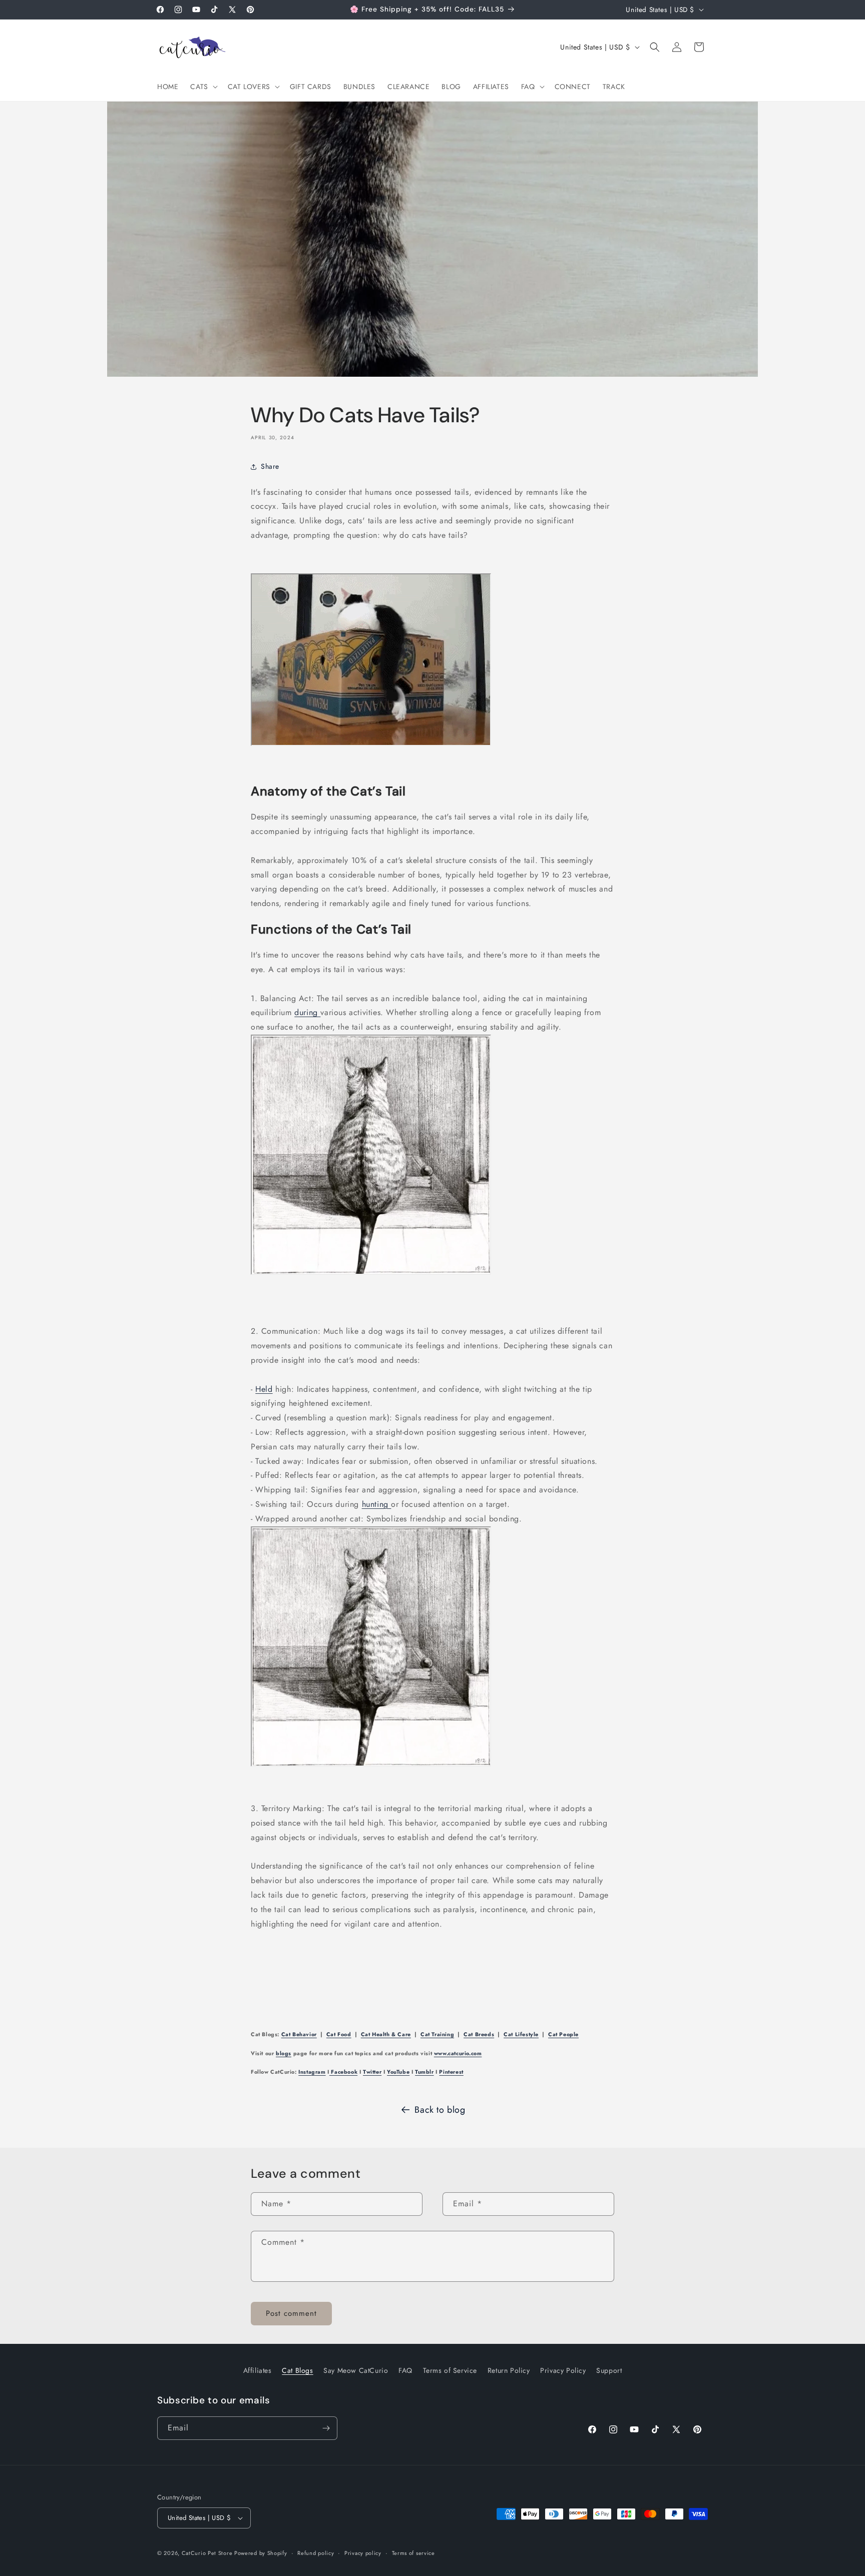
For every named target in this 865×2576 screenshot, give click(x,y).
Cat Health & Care (386, 2034)
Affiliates (258, 2370)
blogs (284, 2053)
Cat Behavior (299, 2034)
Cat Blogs (297, 2370)
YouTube (398, 2072)
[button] (203, 87)
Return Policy (509, 2370)
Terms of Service (450, 2370)
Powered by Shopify (261, 2553)
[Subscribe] (326, 2428)
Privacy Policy (563, 2370)
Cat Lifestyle (521, 2034)
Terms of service (413, 2553)
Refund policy (316, 2553)
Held (264, 1389)
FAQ (405, 2370)
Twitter (372, 2072)
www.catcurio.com (458, 2053)
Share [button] (270, 466)
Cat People (563, 2034)
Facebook (343, 2072)
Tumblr (424, 2072)
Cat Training (437, 2034)
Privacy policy (363, 2553)
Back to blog (440, 2110)
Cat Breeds (479, 2034)
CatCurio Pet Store (208, 2553)
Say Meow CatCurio (356, 2370)
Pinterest (451, 2072)
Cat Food (339, 2034)
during (307, 1012)
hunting (377, 1504)
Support (609, 2370)
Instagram (312, 2072)
